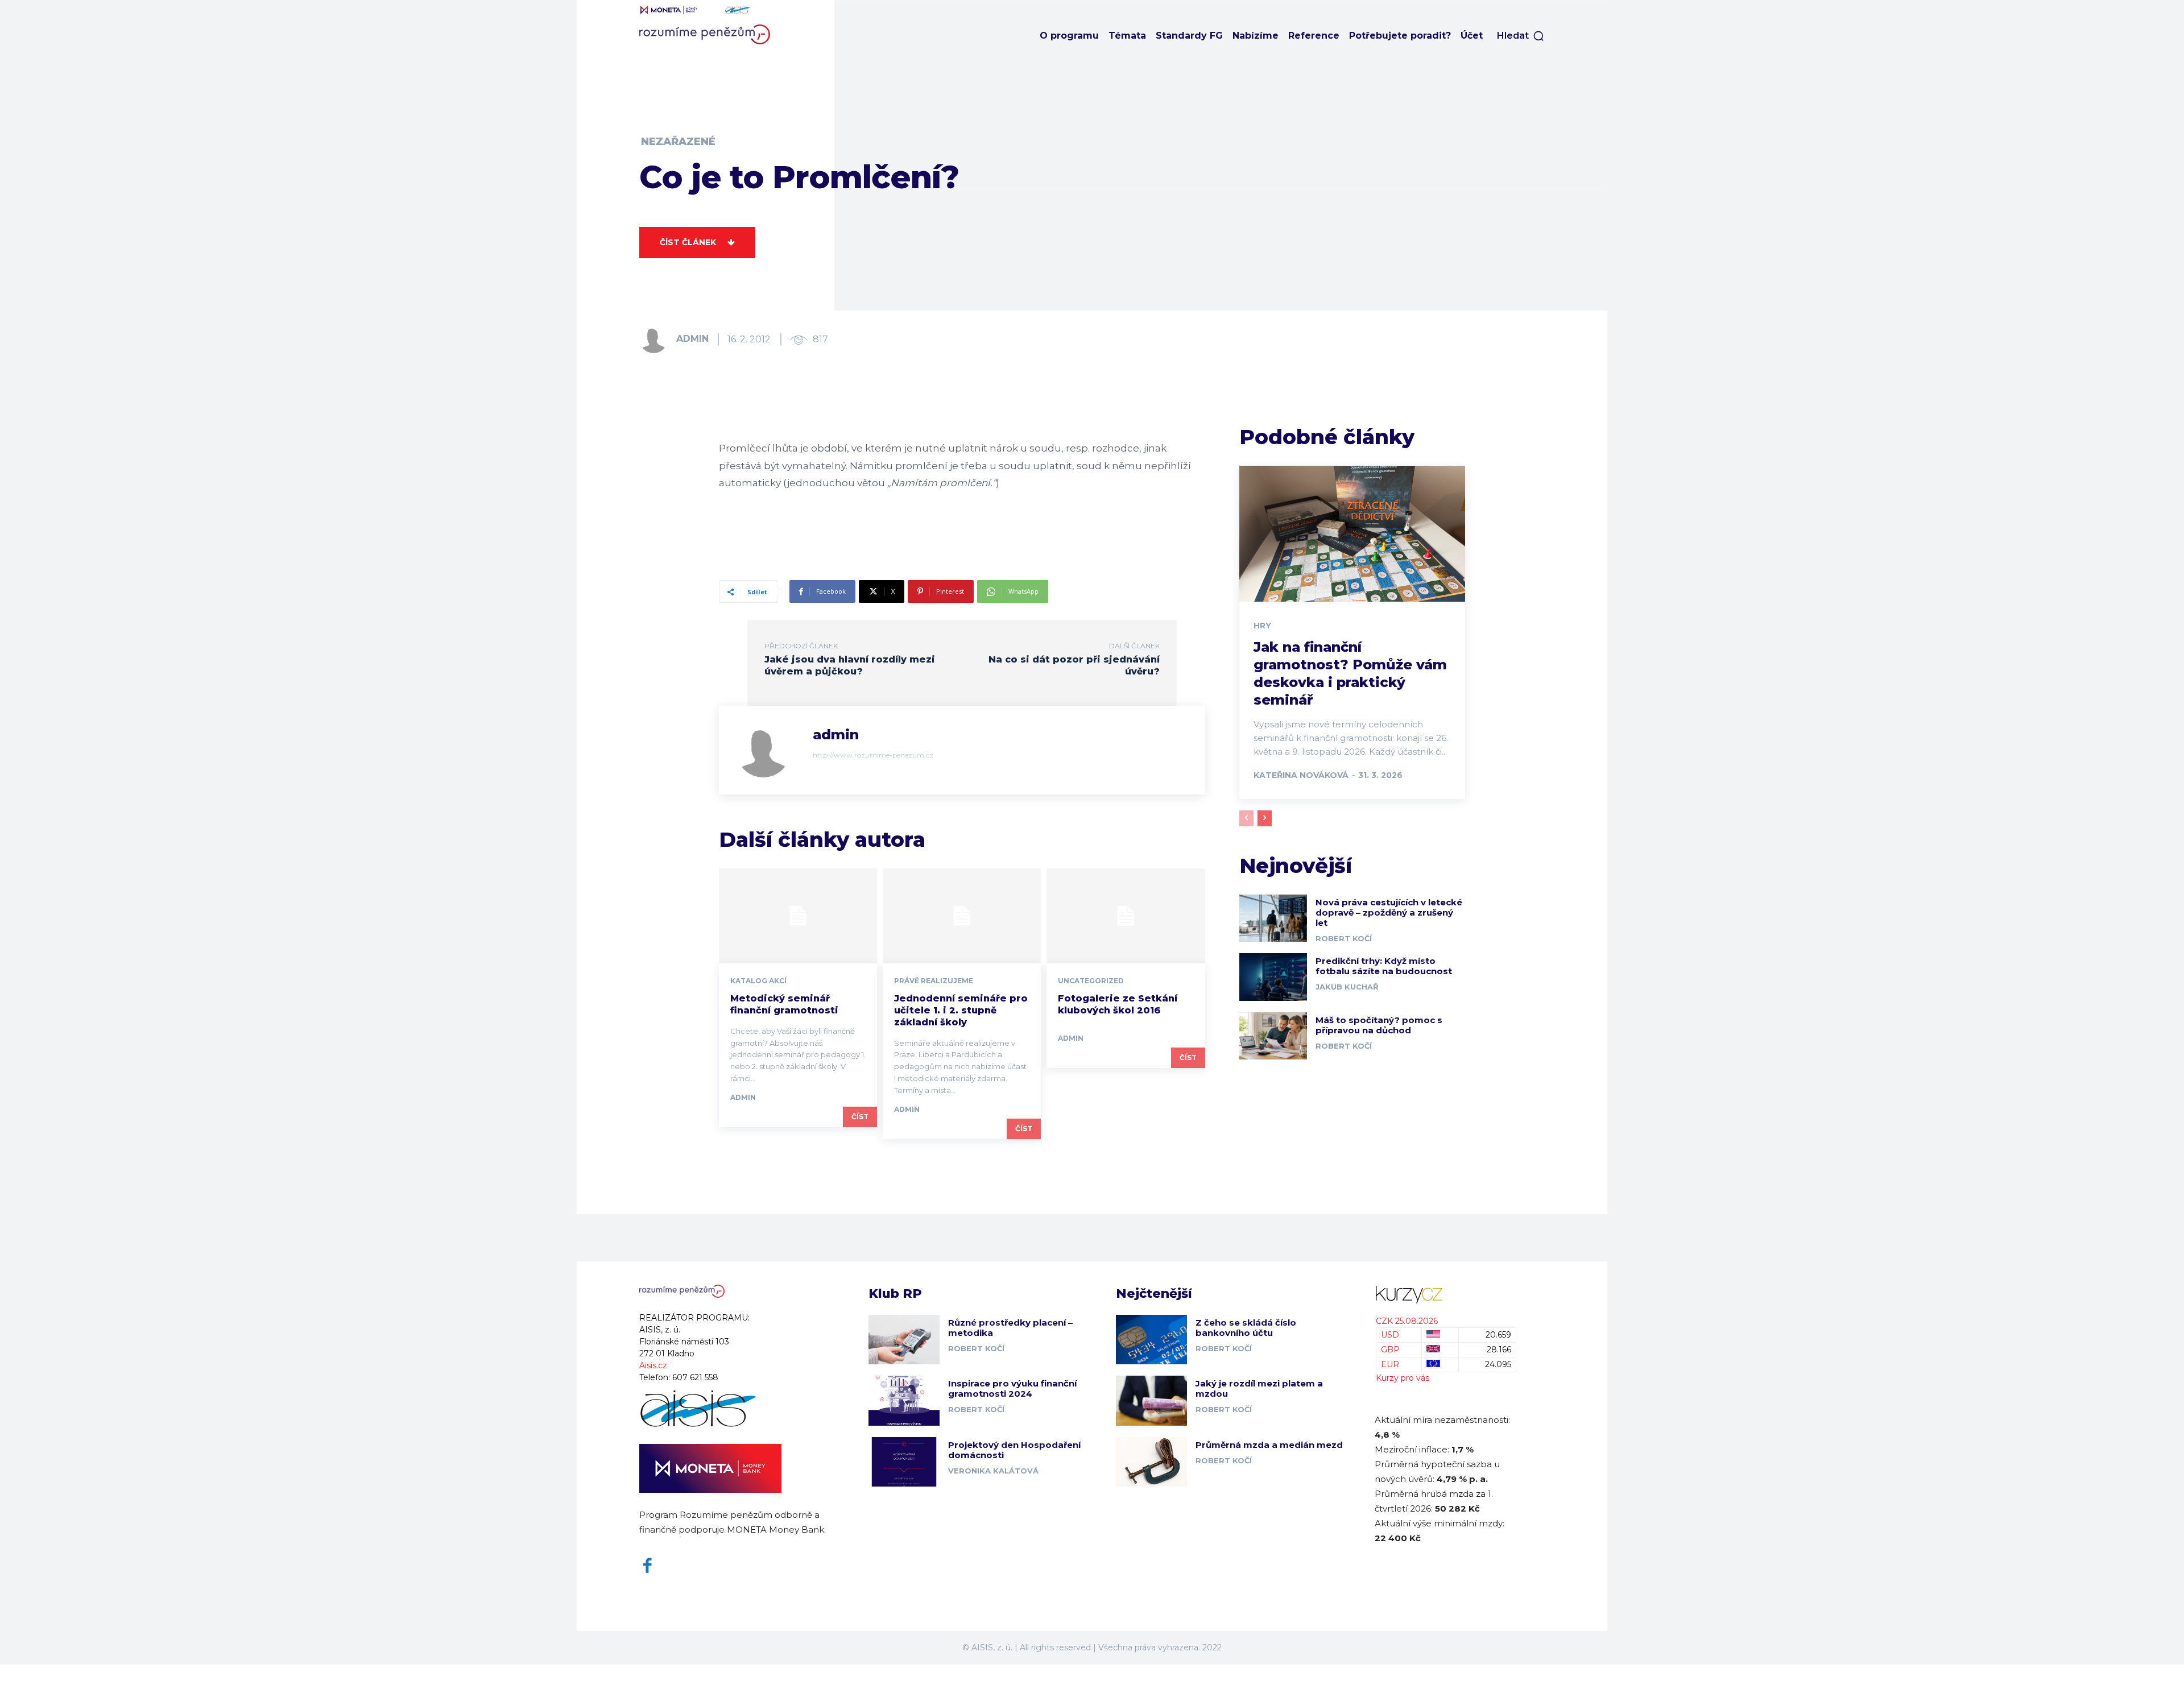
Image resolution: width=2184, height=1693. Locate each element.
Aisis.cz (653, 1365)
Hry (1262, 626)
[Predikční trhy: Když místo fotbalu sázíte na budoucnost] (1273, 977)
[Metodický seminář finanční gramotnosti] (798, 916)
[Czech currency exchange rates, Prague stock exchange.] (1446, 1295)
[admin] (657, 339)
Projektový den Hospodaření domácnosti (1014, 1450)
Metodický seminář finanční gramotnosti (784, 1004)
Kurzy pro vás (1403, 1378)
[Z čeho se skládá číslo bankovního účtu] (1151, 1340)
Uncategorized (1091, 981)
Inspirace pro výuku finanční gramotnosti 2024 (1012, 1388)
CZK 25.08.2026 (1407, 1321)
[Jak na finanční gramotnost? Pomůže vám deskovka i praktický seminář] (1352, 533)
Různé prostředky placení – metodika (1010, 1328)
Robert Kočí (1344, 938)
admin (692, 339)
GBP (1390, 1350)
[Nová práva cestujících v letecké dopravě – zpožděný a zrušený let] (1273, 918)
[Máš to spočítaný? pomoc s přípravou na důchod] (1273, 1036)
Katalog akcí (758, 981)
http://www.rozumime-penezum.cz (873, 755)
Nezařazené (678, 142)
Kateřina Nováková (1301, 775)
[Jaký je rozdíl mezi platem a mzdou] (1151, 1400)
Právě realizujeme (934, 981)
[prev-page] (1246, 818)
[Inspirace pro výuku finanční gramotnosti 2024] (904, 1400)
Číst (860, 1117)
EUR (1390, 1364)
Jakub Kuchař (1347, 987)
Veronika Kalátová (993, 1471)
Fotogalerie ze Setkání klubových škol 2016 (1118, 1004)
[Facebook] (648, 1566)
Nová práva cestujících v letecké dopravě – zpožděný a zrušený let (1389, 912)
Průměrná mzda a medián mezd (1269, 1445)
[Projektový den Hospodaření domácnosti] (904, 1462)
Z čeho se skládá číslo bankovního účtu (1246, 1328)
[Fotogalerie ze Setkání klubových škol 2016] (1126, 916)
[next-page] (1265, 818)
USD (1390, 1335)
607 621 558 (695, 1377)
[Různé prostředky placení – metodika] (904, 1340)
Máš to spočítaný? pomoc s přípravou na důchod (1379, 1025)
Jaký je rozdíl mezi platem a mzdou (1259, 1388)
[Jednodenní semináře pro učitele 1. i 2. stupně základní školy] (962, 916)
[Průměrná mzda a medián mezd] (1151, 1462)
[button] (1521, 36)
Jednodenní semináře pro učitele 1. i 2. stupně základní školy (961, 1010)
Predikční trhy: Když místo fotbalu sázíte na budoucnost (1384, 966)
